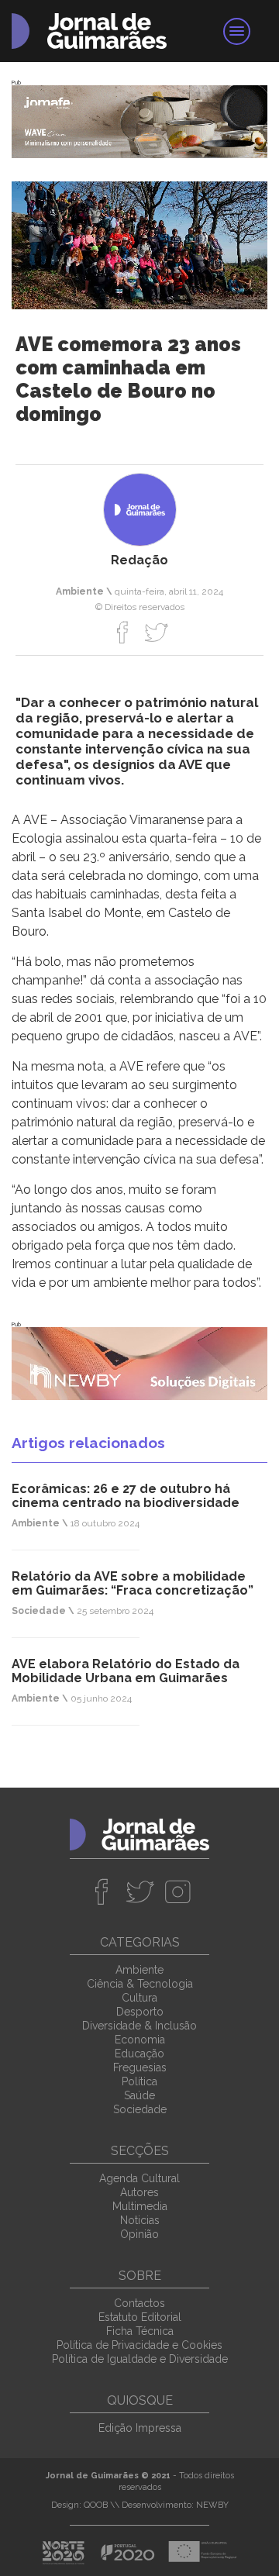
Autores (139, 2192)
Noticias (140, 2220)
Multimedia (140, 2206)
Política (139, 2081)
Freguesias (140, 2067)
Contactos (139, 2303)
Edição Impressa (140, 2428)
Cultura (139, 1998)
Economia (140, 2040)
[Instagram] (178, 1891)
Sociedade (140, 2109)
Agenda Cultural (139, 2178)
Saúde (139, 2095)
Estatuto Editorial (140, 2317)
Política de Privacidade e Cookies (139, 2345)
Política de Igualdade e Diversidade (140, 2359)
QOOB (96, 2505)
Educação (139, 2054)
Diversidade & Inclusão (139, 2026)
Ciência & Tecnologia (140, 1984)
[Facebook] (123, 632)
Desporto (140, 2012)
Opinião (139, 2234)
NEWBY (212, 2505)
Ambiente (139, 1970)
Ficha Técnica (140, 2331)
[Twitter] (156, 632)
